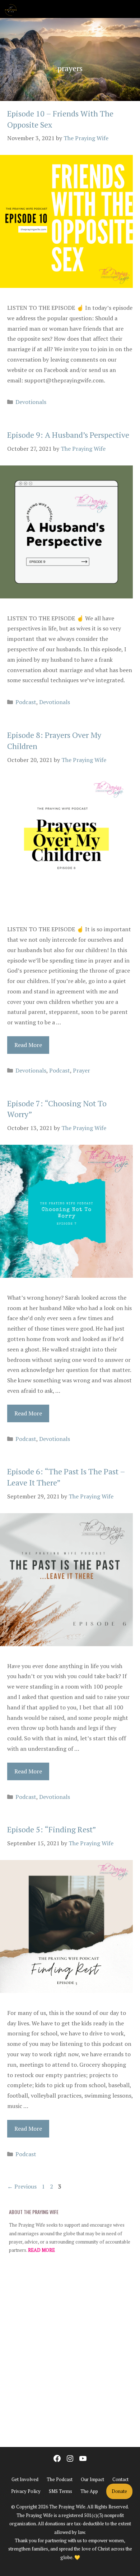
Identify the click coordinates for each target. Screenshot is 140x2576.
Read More (28, 1045)
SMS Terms (60, 2491)
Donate (119, 2491)
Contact (120, 2479)
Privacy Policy (26, 2491)
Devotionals (31, 402)
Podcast (26, 702)
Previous (22, 2186)
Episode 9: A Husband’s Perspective (68, 435)
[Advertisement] (70, 2354)
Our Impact (92, 2479)
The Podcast (60, 2479)
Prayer (81, 1070)
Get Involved (25, 2479)
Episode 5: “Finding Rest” (52, 1829)
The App (89, 2491)
